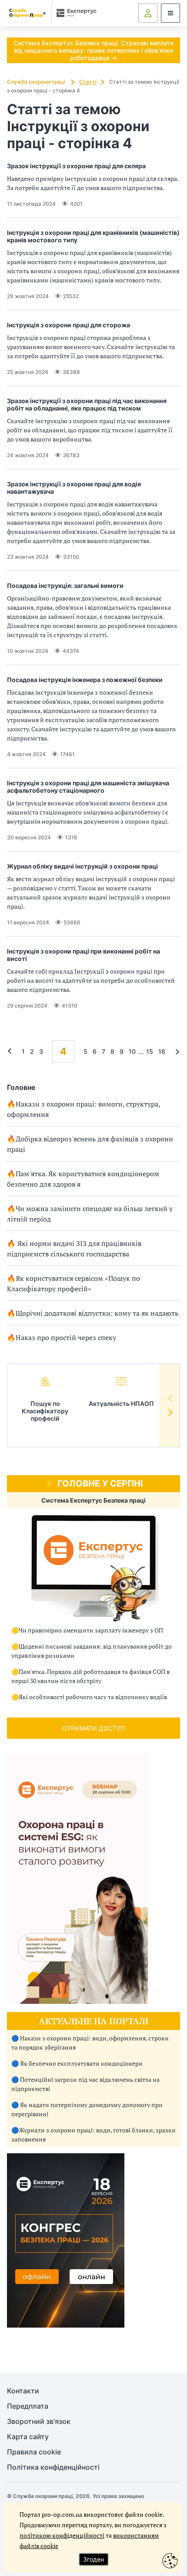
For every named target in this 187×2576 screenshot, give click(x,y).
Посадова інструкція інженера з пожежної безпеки (85, 680)
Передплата (28, 2406)
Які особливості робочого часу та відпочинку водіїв (93, 1697)
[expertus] (75, 13)
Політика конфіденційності (53, 2467)
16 (162, 1051)
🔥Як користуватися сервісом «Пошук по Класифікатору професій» (73, 1283)
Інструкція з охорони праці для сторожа (68, 325)
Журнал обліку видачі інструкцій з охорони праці (82, 866)
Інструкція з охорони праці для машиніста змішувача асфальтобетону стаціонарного (88, 787)
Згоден (93, 2559)
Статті (88, 82)
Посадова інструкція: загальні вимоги (65, 585)
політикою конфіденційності (62, 2535)
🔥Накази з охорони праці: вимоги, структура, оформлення (83, 1109)
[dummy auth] (148, 13)
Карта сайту (28, 2437)
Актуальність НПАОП (121, 1403)
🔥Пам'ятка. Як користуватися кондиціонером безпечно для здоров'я (83, 1179)
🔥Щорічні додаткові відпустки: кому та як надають (93, 1313)
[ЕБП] (93, 1568)
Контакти (23, 2391)
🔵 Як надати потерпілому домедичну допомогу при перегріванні (87, 2109)
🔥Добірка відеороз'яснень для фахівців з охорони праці (90, 1144)
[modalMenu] (170, 13)
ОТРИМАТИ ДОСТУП (93, 1728)
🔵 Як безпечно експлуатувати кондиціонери (77, 2063)
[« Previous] (12, 1051)
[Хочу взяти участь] (66, 2325)
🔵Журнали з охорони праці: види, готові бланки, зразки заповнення (93, 2135)
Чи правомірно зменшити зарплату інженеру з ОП (91, 1630)
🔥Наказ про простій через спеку (62, 1337)
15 (150, 1051)
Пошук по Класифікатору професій (45, 1411)
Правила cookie (34, 2452)
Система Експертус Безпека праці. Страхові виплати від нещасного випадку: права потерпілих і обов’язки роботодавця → (93, 50)
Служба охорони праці (37, 82)
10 (132, 1051)
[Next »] (175, 1051)
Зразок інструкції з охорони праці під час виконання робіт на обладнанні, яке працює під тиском (87, 404)
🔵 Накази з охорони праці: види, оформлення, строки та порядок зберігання (90, 2043)
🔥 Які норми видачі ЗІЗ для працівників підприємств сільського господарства (74, 1249)
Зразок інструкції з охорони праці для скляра (76, 166)
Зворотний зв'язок (39, 2422)
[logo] (27, 13)
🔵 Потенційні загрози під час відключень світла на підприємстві (85, 2084)
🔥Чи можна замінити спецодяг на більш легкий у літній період (90, 1214)
